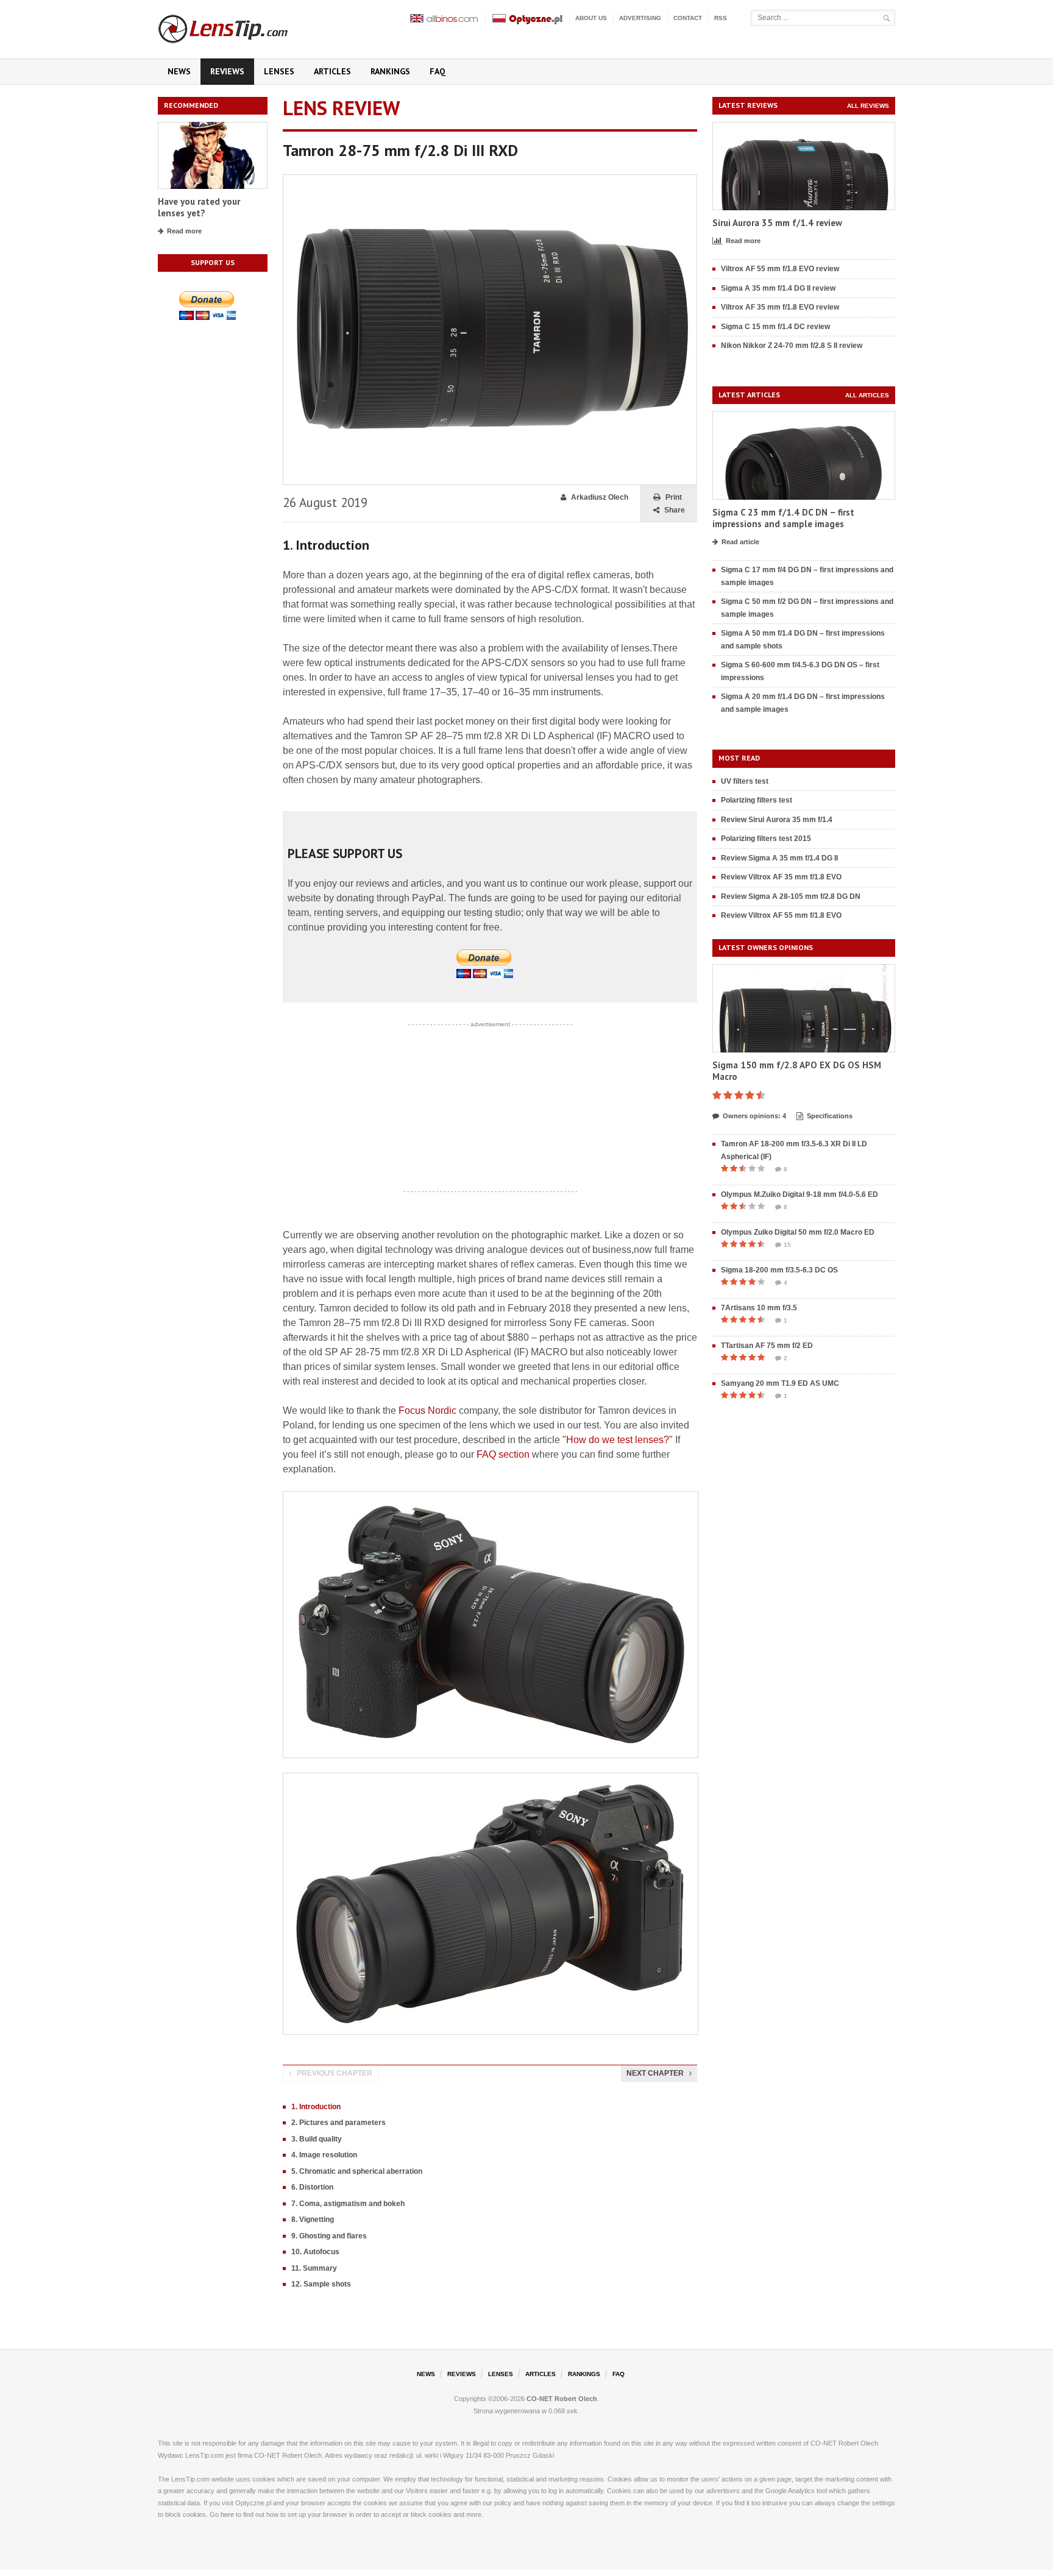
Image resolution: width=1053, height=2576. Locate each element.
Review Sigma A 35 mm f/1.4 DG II (779, 858)
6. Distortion (312, 2187)
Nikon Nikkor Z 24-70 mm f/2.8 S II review (792, 346)
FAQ (438, 71)
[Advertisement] (490, 1108)
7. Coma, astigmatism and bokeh (348, 2204)
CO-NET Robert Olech (562, 2399)
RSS (721, 18)
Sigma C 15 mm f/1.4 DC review (775, 327)
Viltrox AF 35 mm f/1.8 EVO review (780, 307)
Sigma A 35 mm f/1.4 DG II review (778, 288)
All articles (867, 395)
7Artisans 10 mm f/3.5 (759, 1308)
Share (675, 510)
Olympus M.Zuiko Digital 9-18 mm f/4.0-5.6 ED (799, 1194)
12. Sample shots (321, 2284)
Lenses (279, 71)
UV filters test (745, 781)
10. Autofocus (315, 2252)
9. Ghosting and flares (329, 2236)
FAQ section (503, 1454)
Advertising (640, 18)
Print (674, 497)
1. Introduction (316, 2107)
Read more (184, 231)
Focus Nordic (427, 1410)
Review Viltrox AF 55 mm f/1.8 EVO (781, 915)
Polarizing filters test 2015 (766, 839)
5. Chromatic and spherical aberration (357, 2171)
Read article (740, 542)
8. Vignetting (313, 2219)
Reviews (227, 71)
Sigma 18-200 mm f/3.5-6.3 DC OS (779, 1270)
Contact (688, 18)
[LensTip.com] (239, 26)
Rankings (390, 71)
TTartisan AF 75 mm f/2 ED (767, 1346)
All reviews (868, 106)
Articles (332, 71)
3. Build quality (317, 2139)
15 (787, 1245)
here (227, 2514)
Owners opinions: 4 (754, 1116)
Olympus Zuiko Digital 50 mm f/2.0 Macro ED (798, 1232)
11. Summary (314, 2268)
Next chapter (655, 2073)
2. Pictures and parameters (339, 2123)
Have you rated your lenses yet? (199, 208)
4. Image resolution (324, 2155)
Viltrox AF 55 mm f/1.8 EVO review (780, 269)
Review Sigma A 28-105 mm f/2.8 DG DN (791, 896)
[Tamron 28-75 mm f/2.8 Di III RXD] (490, 180)
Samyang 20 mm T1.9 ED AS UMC (780, 1383)
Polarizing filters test (757, 800)
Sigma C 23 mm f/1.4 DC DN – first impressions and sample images (783, 518)
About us (591, 18)
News (179, 71)
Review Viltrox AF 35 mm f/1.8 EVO (781, 877)
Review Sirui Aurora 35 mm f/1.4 (777, 820)
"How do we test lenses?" (618, 1440)
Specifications (830, 1116)
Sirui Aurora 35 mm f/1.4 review (777, 223)
